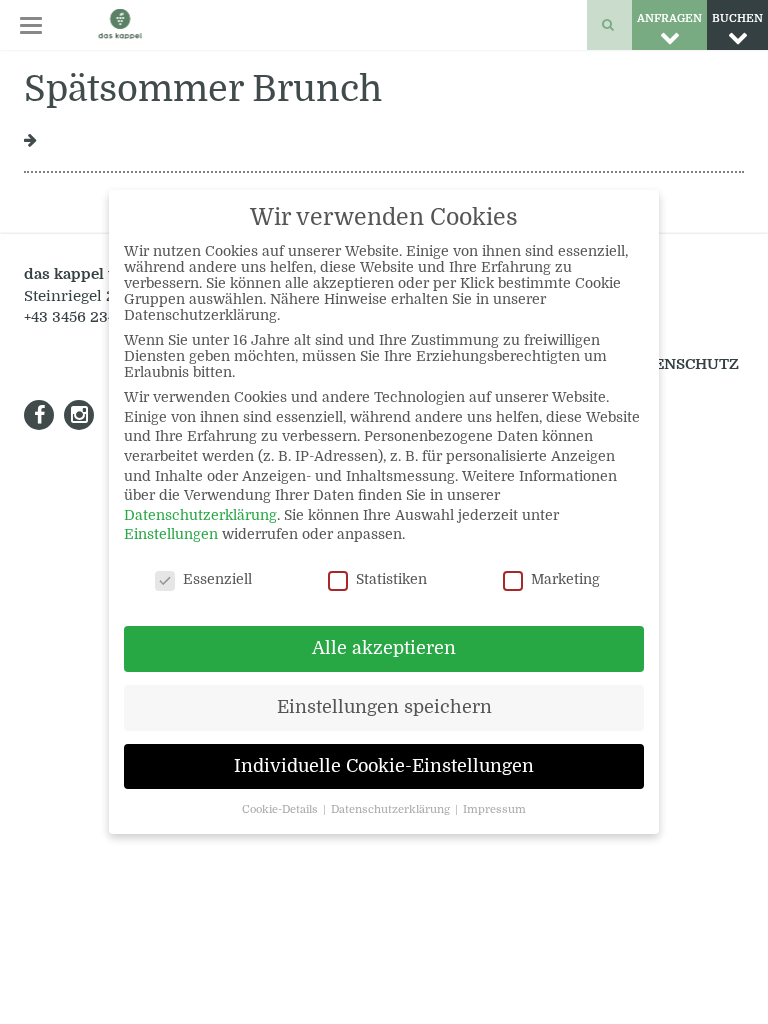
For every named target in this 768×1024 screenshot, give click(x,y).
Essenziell (217, 579)
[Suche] (609, 25)
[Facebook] (39, 415)
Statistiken (391, 579)
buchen (737, 18)
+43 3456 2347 (74, 317)
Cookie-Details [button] (281, 810)
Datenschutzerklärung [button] (392, 810)
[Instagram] (79, 415)
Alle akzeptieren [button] (384, 648)
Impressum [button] (494, 810)
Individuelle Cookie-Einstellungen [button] (384, 766)
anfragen (669, 18)
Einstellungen (171, 534)
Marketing (565, 579)
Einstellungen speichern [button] (384, 707)
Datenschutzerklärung (200, 515)
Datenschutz (680, 364)
